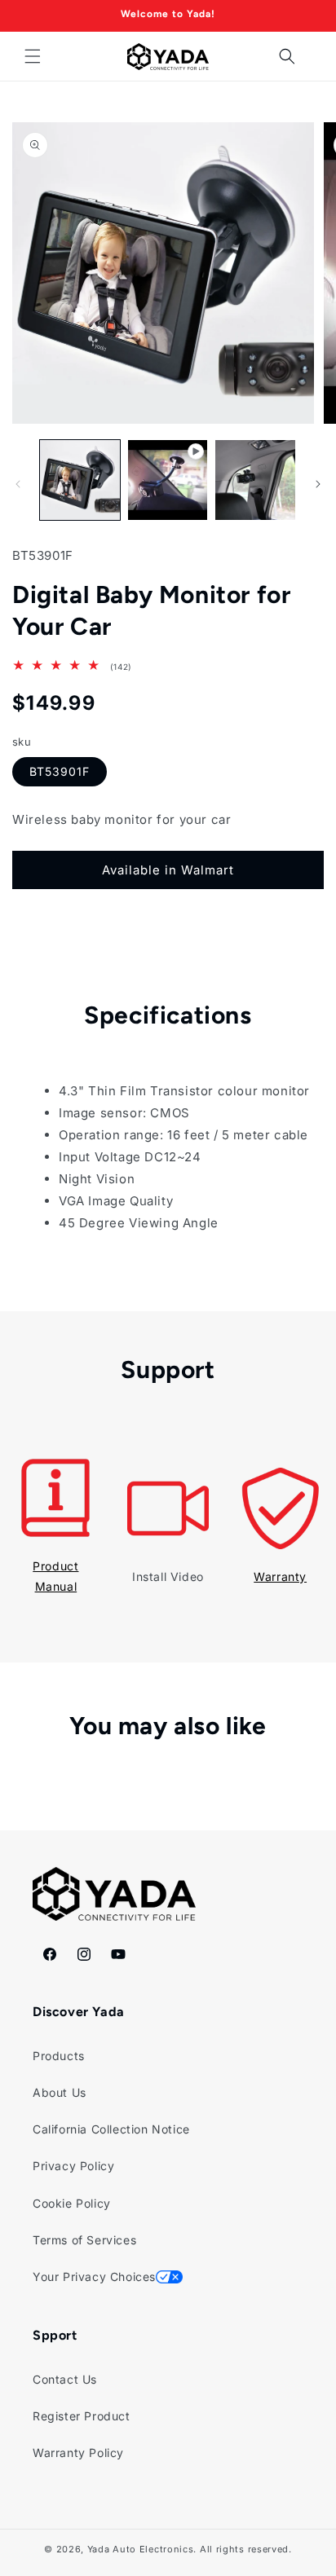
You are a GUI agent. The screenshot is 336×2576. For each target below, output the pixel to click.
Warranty (280, 1576)
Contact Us (65, 2379)
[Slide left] (18, 484)
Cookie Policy (72, 2203)
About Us (60, 2092)
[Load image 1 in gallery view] (80, 480)
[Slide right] (318, 484)
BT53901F (60, 771)
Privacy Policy (73, 2166)
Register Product (82, 2416)
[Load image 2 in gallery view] (255, 480)
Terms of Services (84, 2240)
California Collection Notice (111, 2129)
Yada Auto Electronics (141, 2549)
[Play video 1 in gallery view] (168, 480)
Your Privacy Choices (94, 2277)
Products (59, 2056)
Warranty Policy (78, 2453)
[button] (33, 56)
